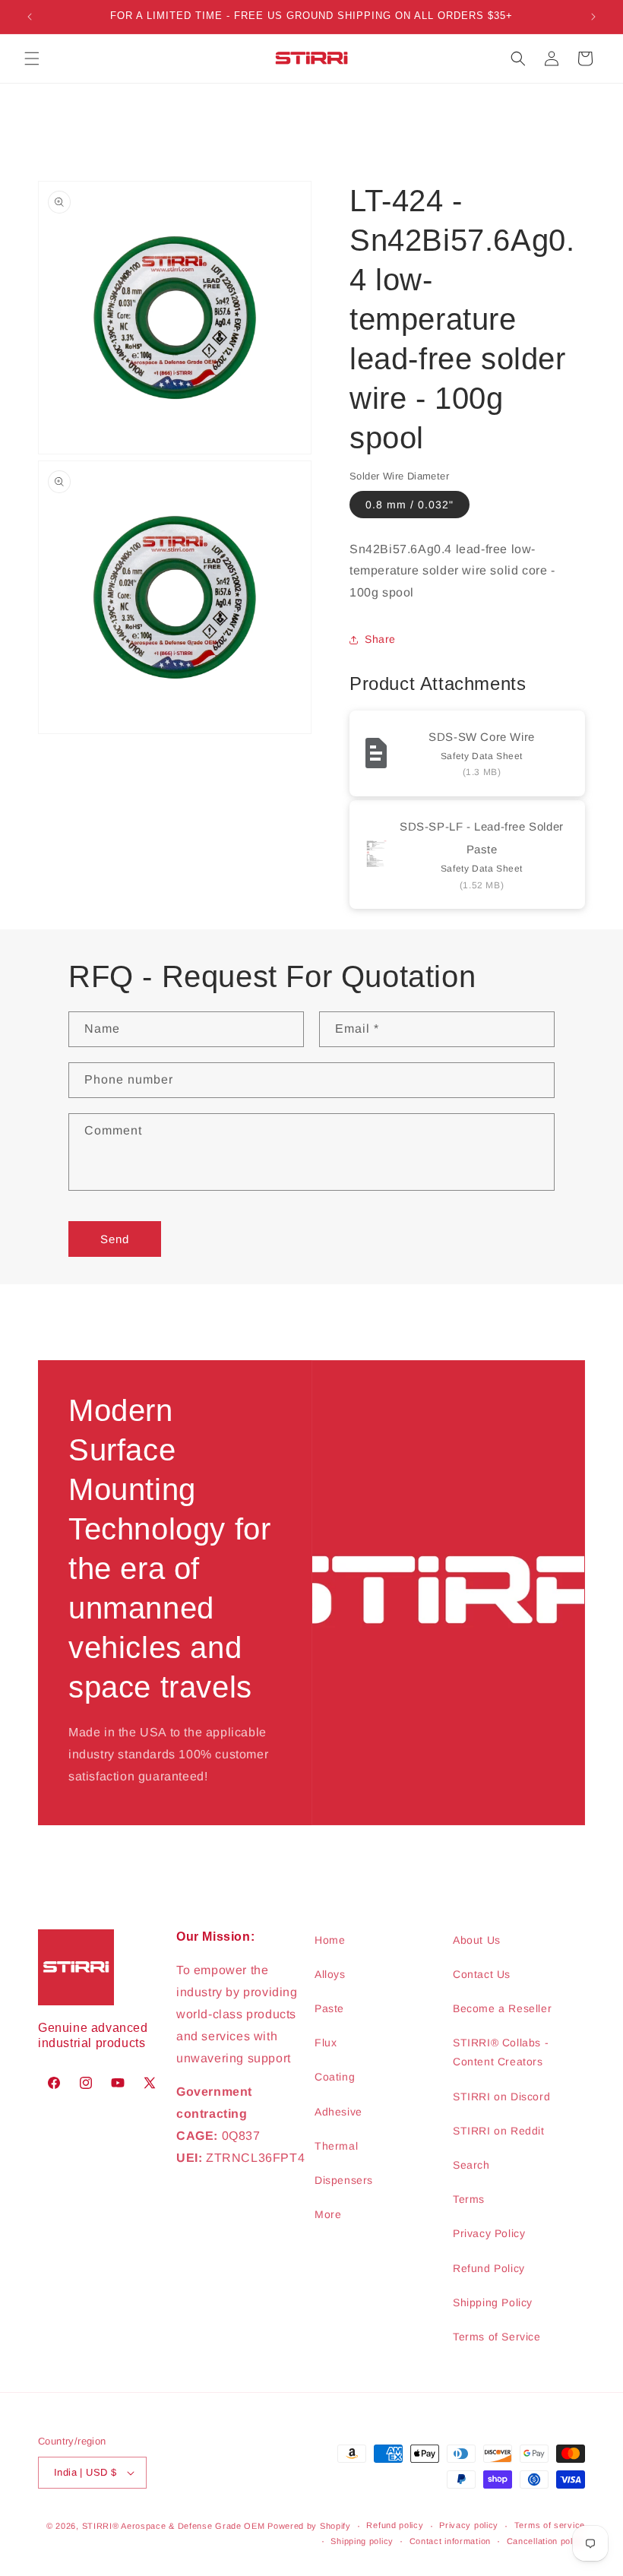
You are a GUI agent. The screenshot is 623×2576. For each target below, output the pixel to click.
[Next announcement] (593, 17)
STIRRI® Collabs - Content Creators (501, 2052)
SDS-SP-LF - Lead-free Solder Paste (482, 838)
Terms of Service (497, 2337)
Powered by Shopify (309, 2526)
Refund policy (395, 2525)
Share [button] (380, 639)
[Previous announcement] (30, 17)
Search (471, 2165)
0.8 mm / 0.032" (410, 505)
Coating (335, 2077)
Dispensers (344, 2180)
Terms (469, 2199)
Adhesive (338, 2112)
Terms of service (550, 2525)
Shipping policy (362, 2541)
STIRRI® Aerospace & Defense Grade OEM (174, 2526)
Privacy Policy (489, 2233)
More (328, 2214)
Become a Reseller (502, 2008)
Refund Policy (489, 2268)
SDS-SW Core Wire (482, 737)
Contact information (450, 2541)
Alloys (330, 1974)
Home (330, 1940)
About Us (477, 1940)
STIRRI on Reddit (499, 2131)
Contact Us (482, 1974)
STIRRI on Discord (501, 2097)
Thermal (336, 2146)
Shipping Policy (493, 2302)
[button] (32, 59)
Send (115, 1239)
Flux (326, 2043)
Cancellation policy (546, 2541)
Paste (329, 2008)
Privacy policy (469, 2525)
